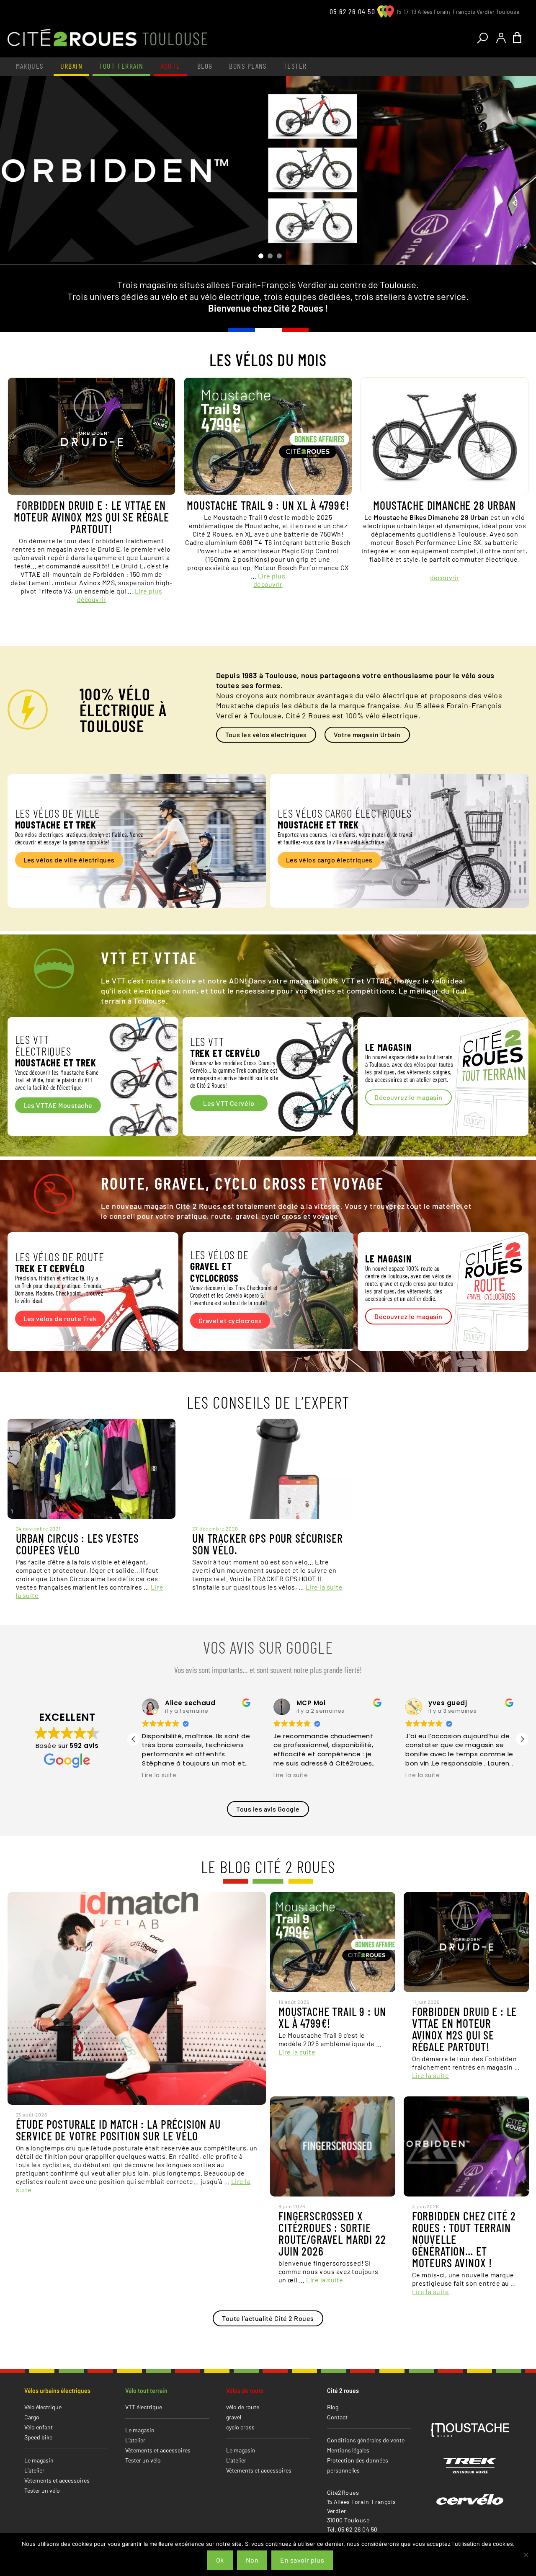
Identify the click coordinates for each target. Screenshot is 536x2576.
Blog (205, 66)
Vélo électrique (43, 2407)
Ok (220, 2560)
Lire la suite (324, 1587)
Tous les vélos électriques (266, 734)
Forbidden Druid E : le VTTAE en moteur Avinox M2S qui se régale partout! (91, 517)
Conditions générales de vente (366, 2440)
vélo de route (243, 2407)
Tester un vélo (42, 2490)
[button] (522, 1739)
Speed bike (38, 2437)
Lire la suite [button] (159, 1776)
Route (170, 66)
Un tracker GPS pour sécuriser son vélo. (267, 1544)
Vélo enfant (39, 2427)
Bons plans (248, 66)
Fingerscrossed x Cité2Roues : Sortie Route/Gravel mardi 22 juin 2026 (332, 2233)
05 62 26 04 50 (352, 11)
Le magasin (39, 2460)
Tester (295, 66)
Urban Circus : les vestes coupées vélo (77, 1544)
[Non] (526, 2555)
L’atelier (34, 2470)
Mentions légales (348, 2450)
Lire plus (148, 591)
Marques (30, 66)
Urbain (72, 66)
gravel (234, 2417)
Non (252, 2560)
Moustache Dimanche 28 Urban (445, 505)
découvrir (91, 599)
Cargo (32, 2417)
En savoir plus (302, 2560)
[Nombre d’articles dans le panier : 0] (519, 38)
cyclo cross (240, 2427)
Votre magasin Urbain (367, 734)
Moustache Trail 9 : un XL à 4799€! (268, 505)
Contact (337, 2417)
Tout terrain (121, 66)
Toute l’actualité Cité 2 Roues (268, 2318)
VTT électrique (144, 2407)
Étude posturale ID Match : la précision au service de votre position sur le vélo (118, 2130)
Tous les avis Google (268, 1809)
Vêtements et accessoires (57, 2480)
